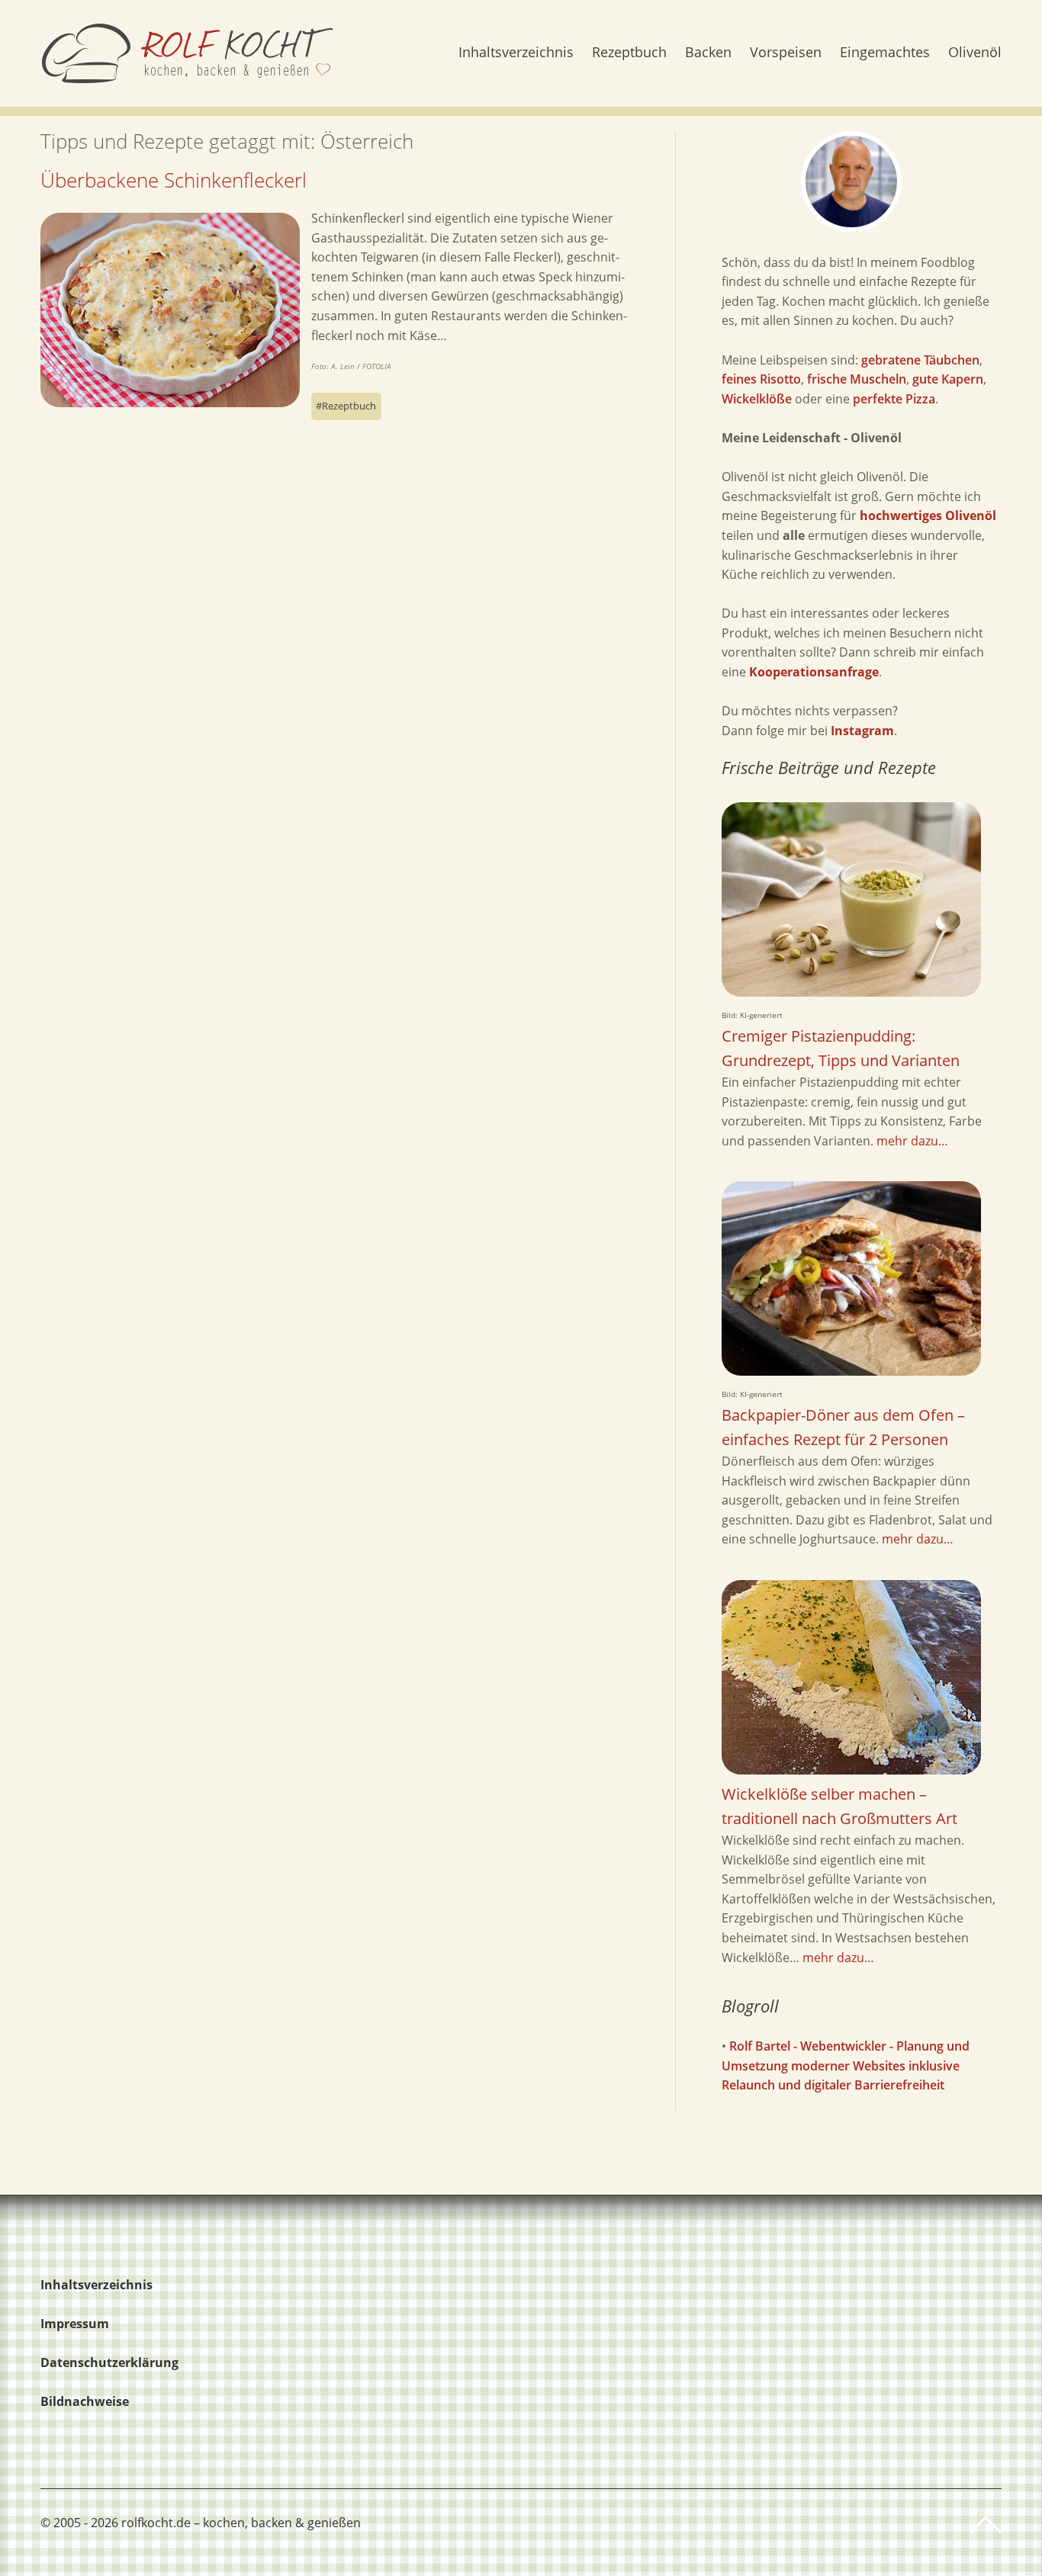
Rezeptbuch (629, 53)
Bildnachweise (85, 2401)
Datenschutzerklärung (109, 2362)
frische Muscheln (857, 379)
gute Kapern (948, 379)
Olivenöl (975, 53)
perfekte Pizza (894, 399)
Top (986, 2525)
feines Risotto (761, 379)
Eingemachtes (885, 53)
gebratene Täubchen (920, 360)
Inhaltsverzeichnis (516, 53)
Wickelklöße (757, 399)
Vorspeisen (786, 53)
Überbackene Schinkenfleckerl (174, 180)
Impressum (75, 2324)
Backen (708, 53)
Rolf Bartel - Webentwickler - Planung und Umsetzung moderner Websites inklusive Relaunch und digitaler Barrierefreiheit (846, 2065)
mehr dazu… (912, 1141)
